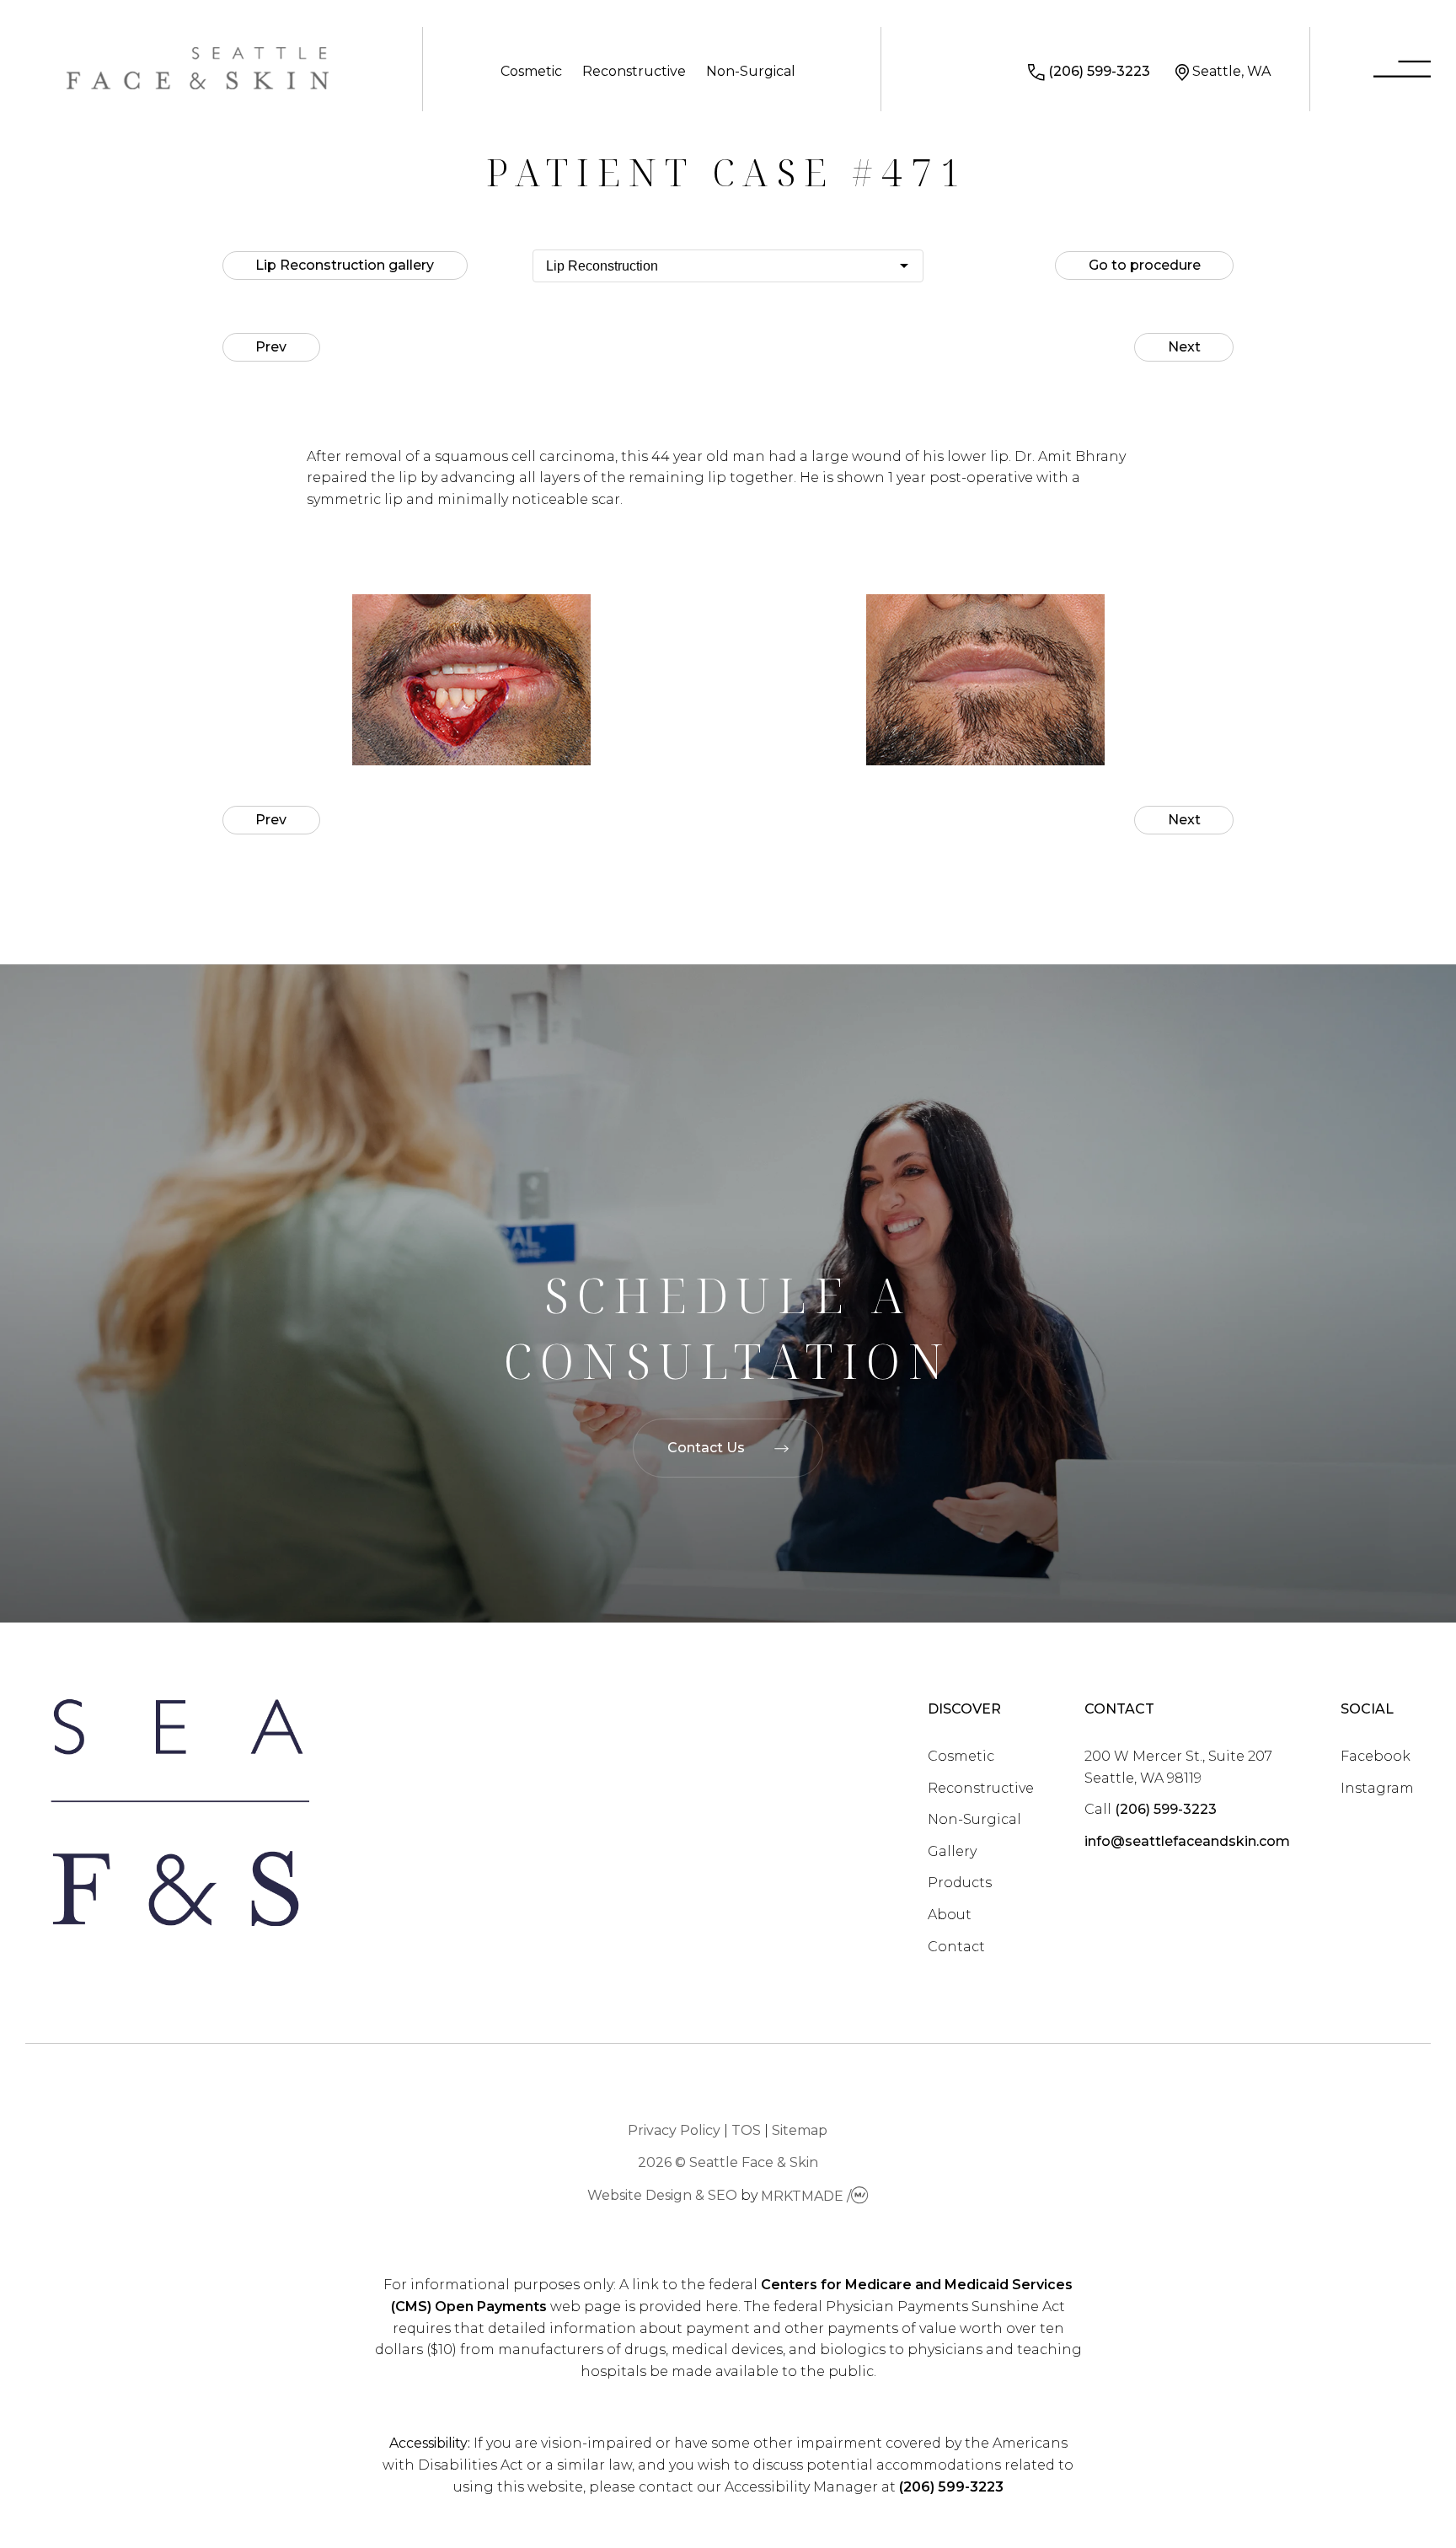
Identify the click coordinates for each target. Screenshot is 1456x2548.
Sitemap (800, 2130)
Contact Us (706, 1448)
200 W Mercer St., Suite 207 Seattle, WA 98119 (1178, 1767)
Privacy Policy (674, 2130)
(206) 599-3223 (1099, 71)
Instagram (1377, 1788)
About (950, 1915)
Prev (271, 347)
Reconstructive (634, 71)
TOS (746, 2130)
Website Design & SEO (662, 2196)
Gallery (952, 1851)
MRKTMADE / (806, 2196)
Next (1184, 347)
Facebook (1376, 1756)
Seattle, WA (1231, 71)
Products (960, 1883)
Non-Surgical (751, 71)
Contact (956, 1947)
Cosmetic (531, 71)
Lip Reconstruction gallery (345, 265)
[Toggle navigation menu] (1402, 72)
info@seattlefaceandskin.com (1187, 1841)
